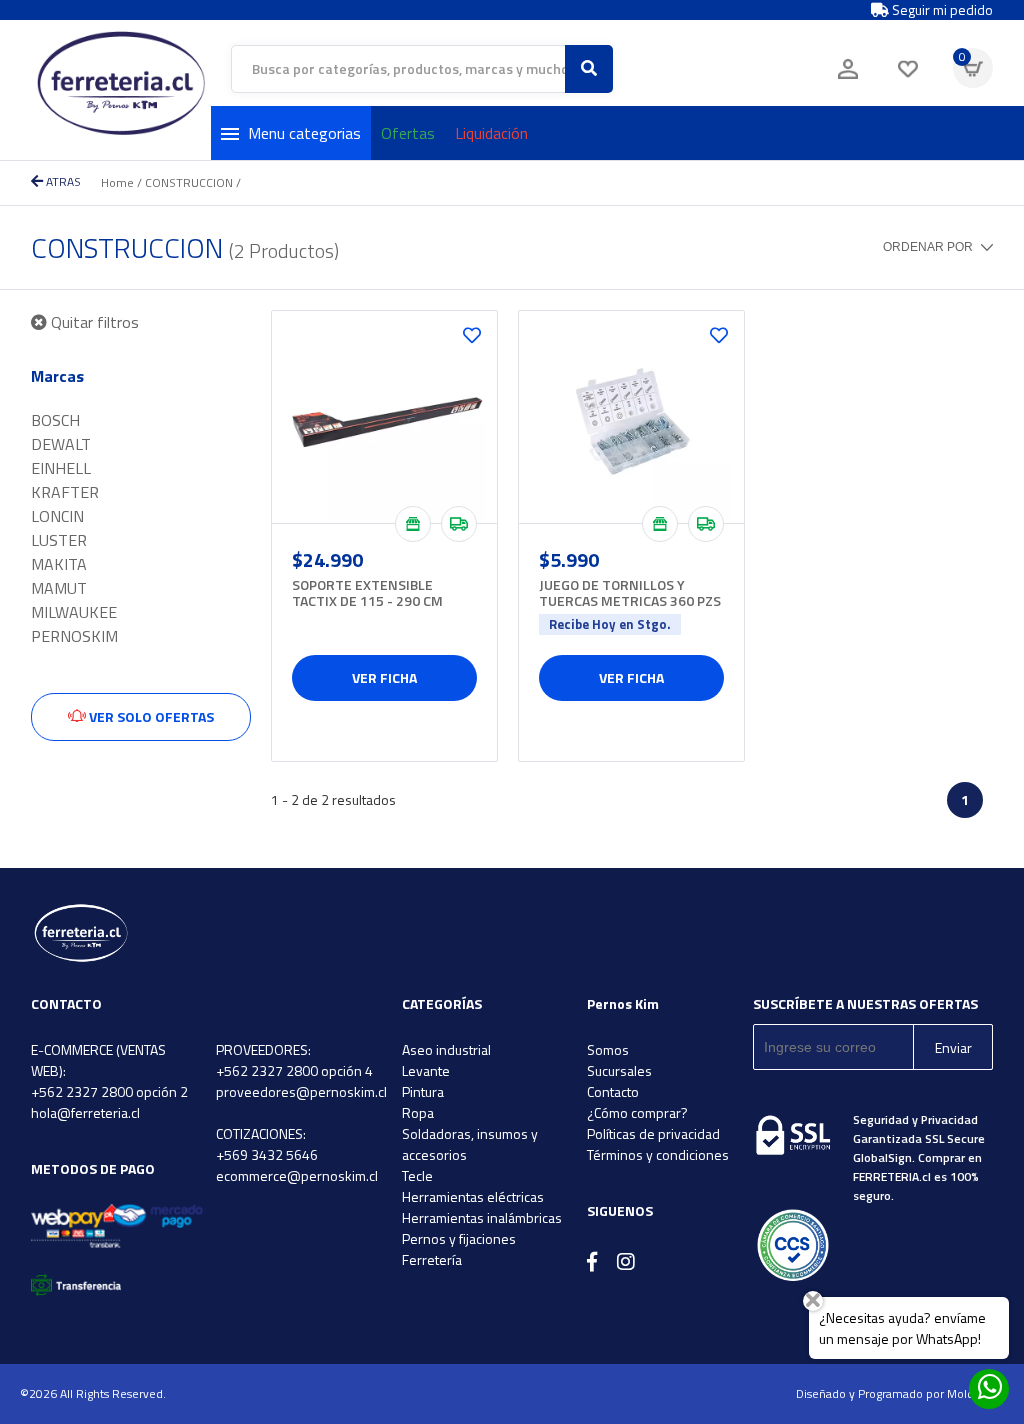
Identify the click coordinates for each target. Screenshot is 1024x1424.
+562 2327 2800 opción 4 (294, 1070)
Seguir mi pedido (941, 10)
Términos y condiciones (658, 1154)
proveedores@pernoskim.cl (301, 1091)
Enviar (953, 1047)
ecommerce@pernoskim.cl (297, 1175)
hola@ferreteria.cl (85, 1112)
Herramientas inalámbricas (482, 1217)
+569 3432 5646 (267, 1154)
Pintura (423, 1091)
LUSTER (59, 540)
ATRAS (62, 181)
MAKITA (59, 564)
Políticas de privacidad (653, 1133)
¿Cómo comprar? (637, 1112)
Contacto (613, 1091)
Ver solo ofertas (150, 716)
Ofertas (408, 133)
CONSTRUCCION (189, 182)
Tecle (417, 1175)
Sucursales (619, 1070)
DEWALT (61, 444)
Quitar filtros (93, 322)
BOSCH (55, 420)
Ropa (418, 1112)
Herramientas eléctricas (473, 1196)
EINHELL (61, 468)
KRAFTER (65, 492)
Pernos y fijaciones (459, 1238)
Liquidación (491, 133)
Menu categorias (304, 133)
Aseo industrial (446, 1049)
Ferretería (432, 1259)
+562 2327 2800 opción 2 (109, 1091)
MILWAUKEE (74, 612)
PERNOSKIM (74, 636)
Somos (608, 1049)
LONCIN (57, 516)
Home (117, 182)
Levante (426, 1070)
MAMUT (59, 588)
